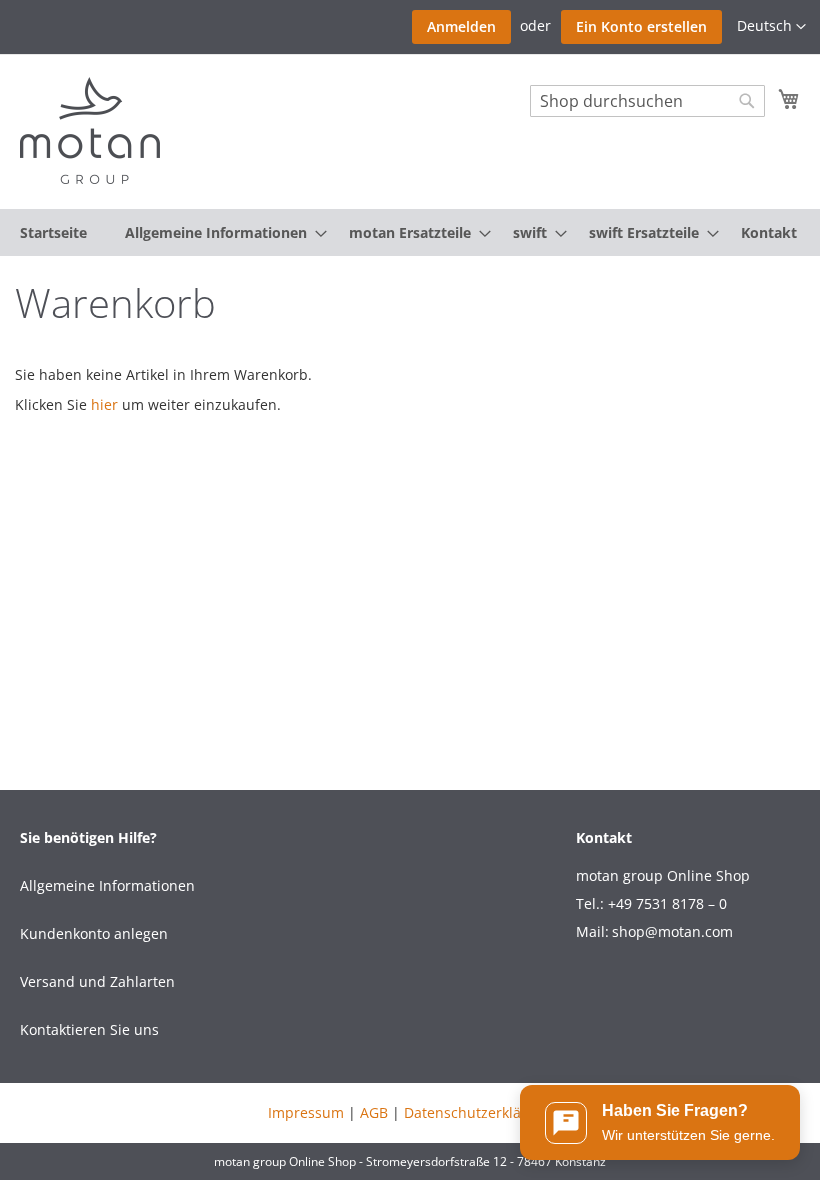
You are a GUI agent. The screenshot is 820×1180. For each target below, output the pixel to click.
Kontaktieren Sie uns (89, 1029)
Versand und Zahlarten (97, 981)
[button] (771, 27)
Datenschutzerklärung (478, 1112)
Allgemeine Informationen (107, 885)
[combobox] (647, 101)
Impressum (306, 1112)
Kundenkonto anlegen (94, 933)
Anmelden (461, 26)
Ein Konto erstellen (641, 26)
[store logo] (90, 130)
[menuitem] (53, 232)
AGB (374, 1112)
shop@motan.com (672, 931)
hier (104, 404)
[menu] (410, 232)
